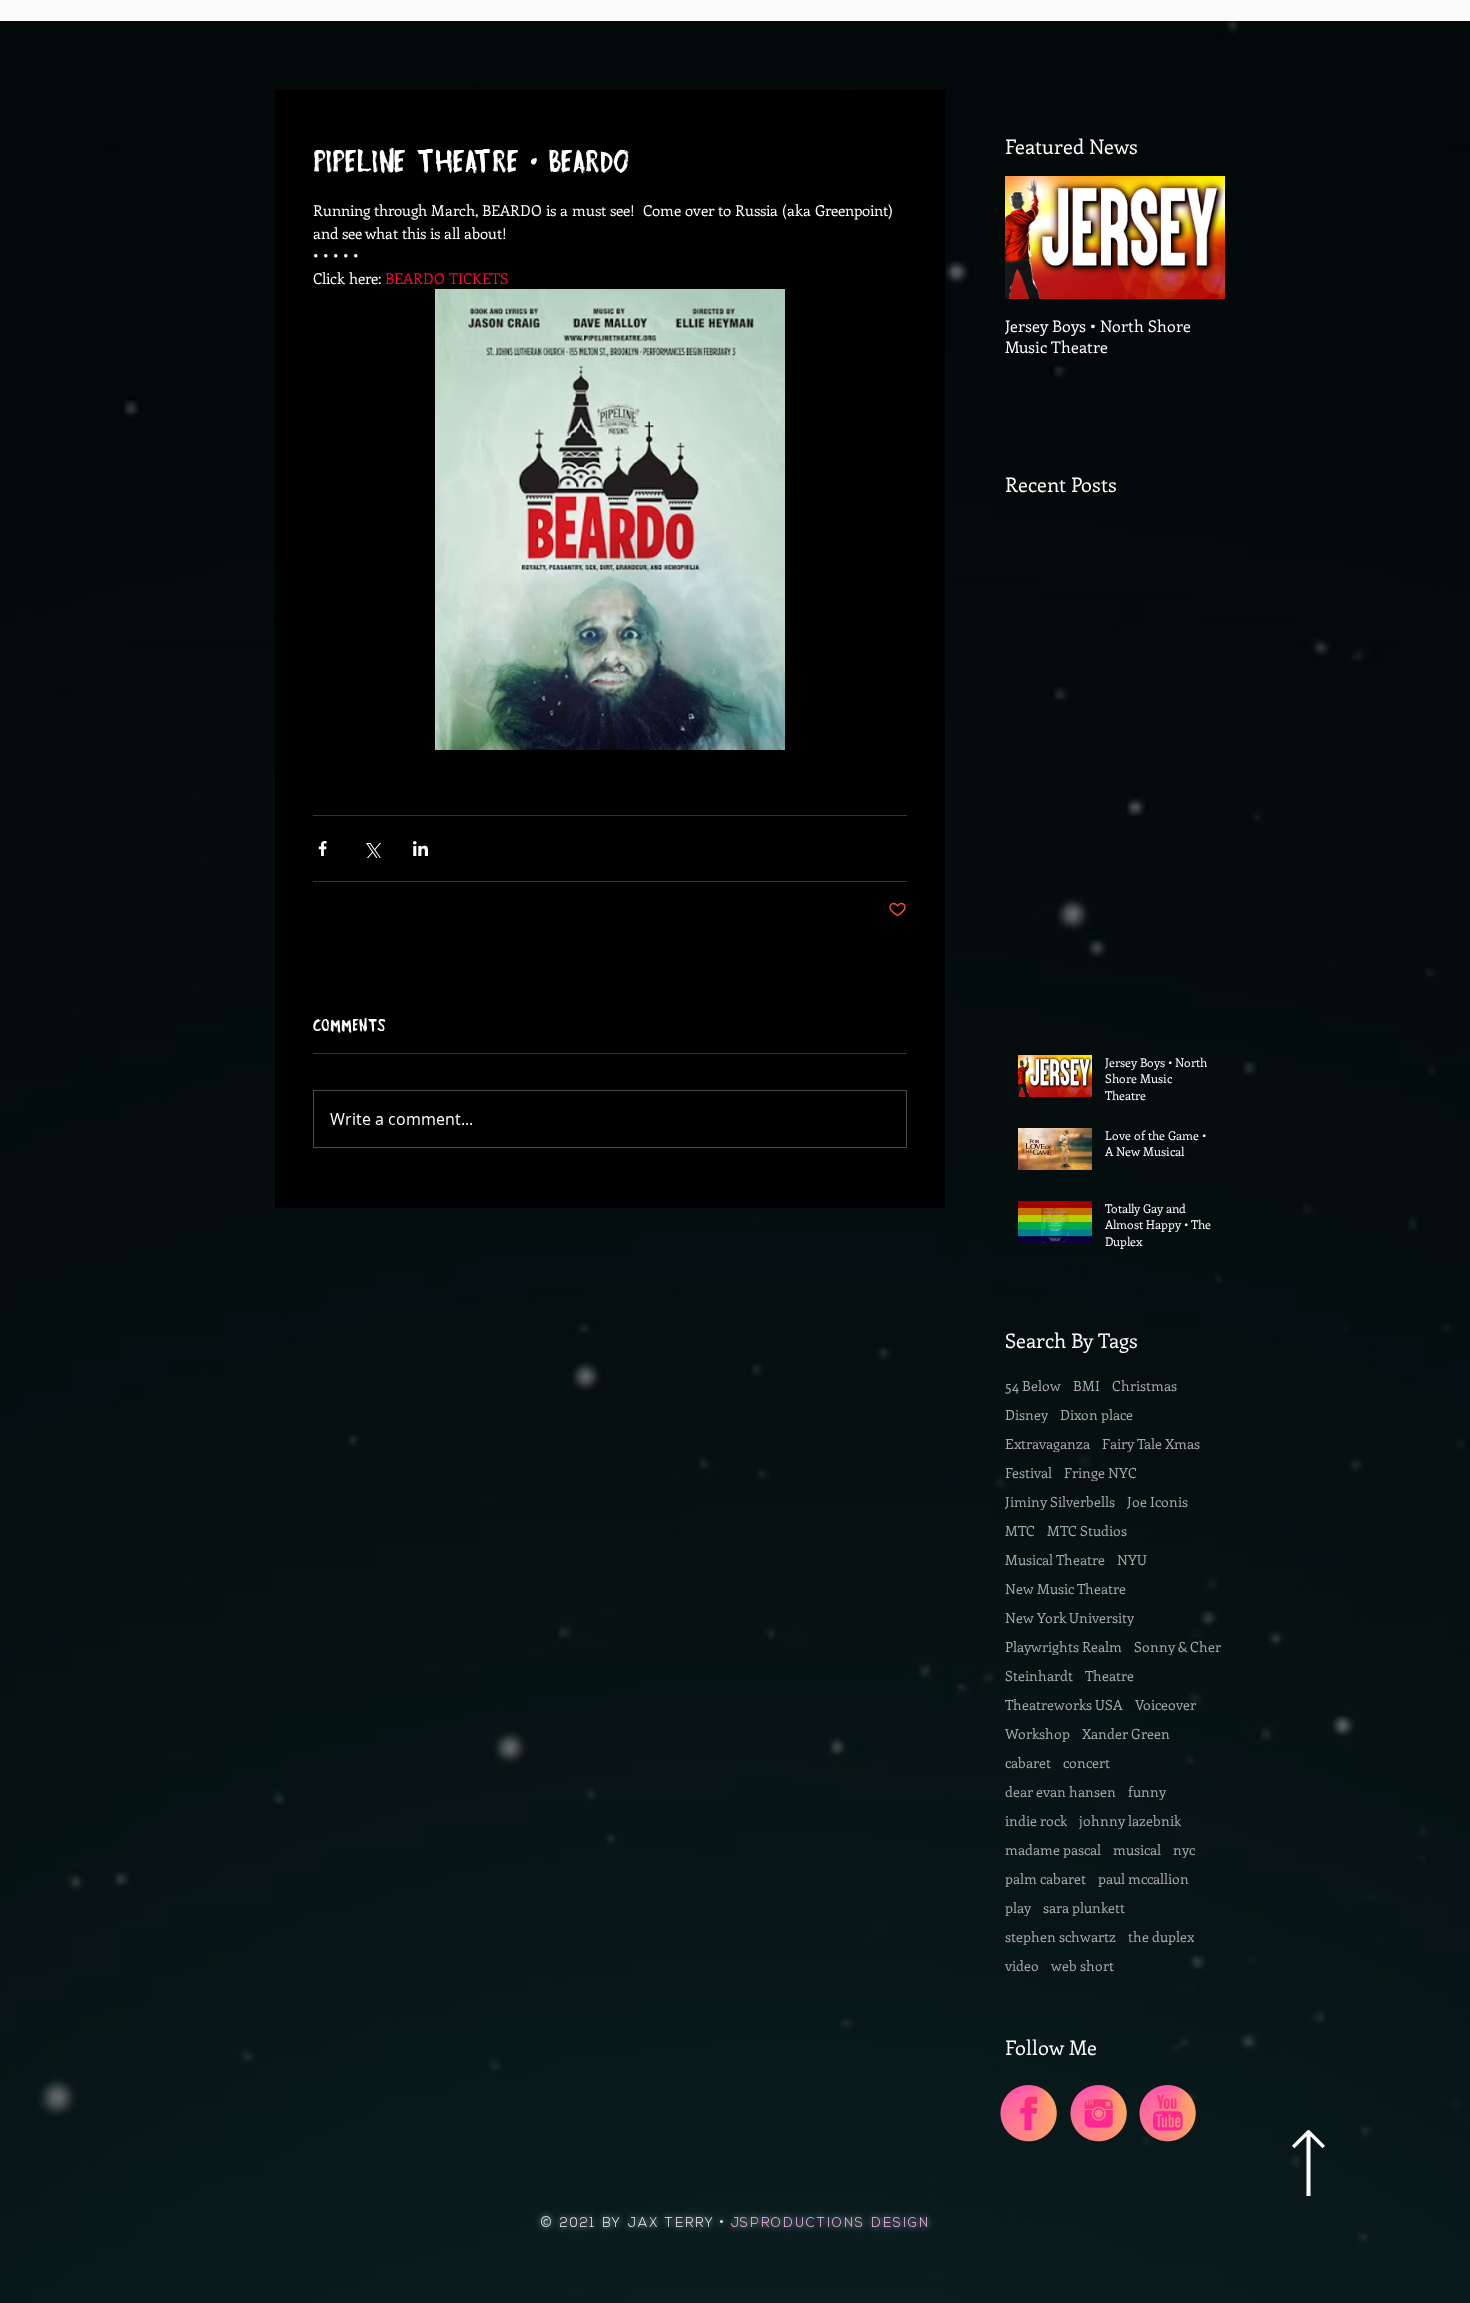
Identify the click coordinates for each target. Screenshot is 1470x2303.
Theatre (1109, 1675)
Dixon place (1096, 1414)
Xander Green (1126, 1733)
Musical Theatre (1055, 1559)
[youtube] (1167, 2113)
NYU (1132, 1559)
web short (1082, 1965)
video (1022, 1965)
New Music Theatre (1065, 1588)
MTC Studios (1087, 1530)
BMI (1086, 1385)
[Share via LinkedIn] (420, 848)
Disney (1026, 1414)
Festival (1028, 1472)
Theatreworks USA (1064, 1704)
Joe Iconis (1157, 1501)
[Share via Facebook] (322, 848)
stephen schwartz (1060, 1936)
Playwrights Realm (1063, 1646)
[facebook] (1028, 2113)
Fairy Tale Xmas (1151, 1443)
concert (1086, 1762)
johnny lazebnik (1130, 1820)
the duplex (1161, 1936)
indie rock (1036, 1820)
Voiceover (1165, 1704)
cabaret (1028, 1762)
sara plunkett (1084, 1907)
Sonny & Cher (1177, 1646)
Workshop (1037, 1733)
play (1018, 1907)
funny (1147, 1791)
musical (1137, 1849)
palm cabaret (1045, 1878)
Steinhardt (1039, 1675)
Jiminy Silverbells (1060, 1501)
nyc (1184, 1849)
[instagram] (1098, 2113)
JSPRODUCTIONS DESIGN (830, 2223)
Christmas (1144, 1385)
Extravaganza (1047, 1443)
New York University (1069, 1617)
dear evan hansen (1060, 1791)
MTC (1020, 1530)
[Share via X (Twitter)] (371, 848)
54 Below (1033, 1385)
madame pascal (1053, 1849)
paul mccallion (1143, 1878)
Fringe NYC (1100, 1472)
